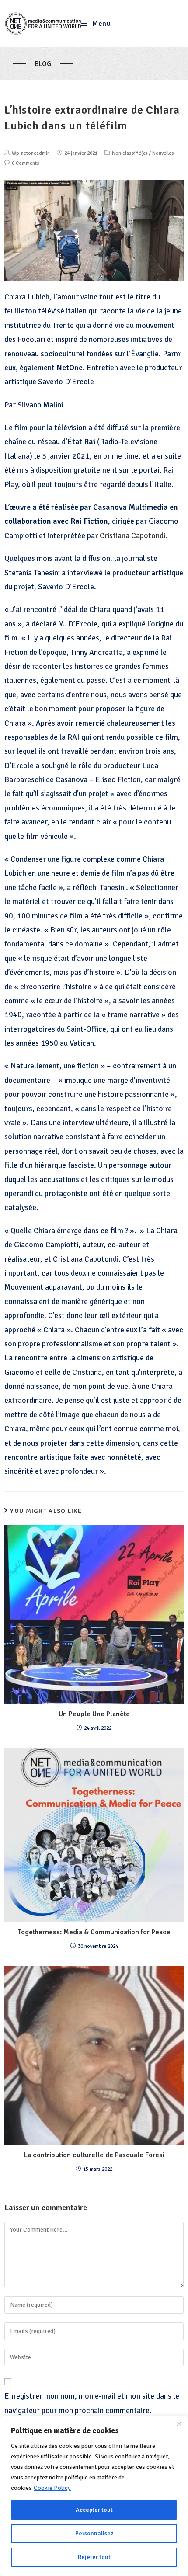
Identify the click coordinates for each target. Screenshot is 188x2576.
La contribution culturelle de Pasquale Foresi (94, 2155)
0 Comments (26, 163)
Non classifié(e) (130, 153)
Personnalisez (94, 2533)
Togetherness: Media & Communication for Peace (94, 1932)
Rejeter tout (94, 2557)
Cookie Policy (52, 2488)
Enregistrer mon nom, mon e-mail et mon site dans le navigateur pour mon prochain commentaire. (92, 2403)
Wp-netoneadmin (31, 153)
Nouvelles (163, 153)
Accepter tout (94, 2510)
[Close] (179, 2423)
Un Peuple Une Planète (94, 1714)
